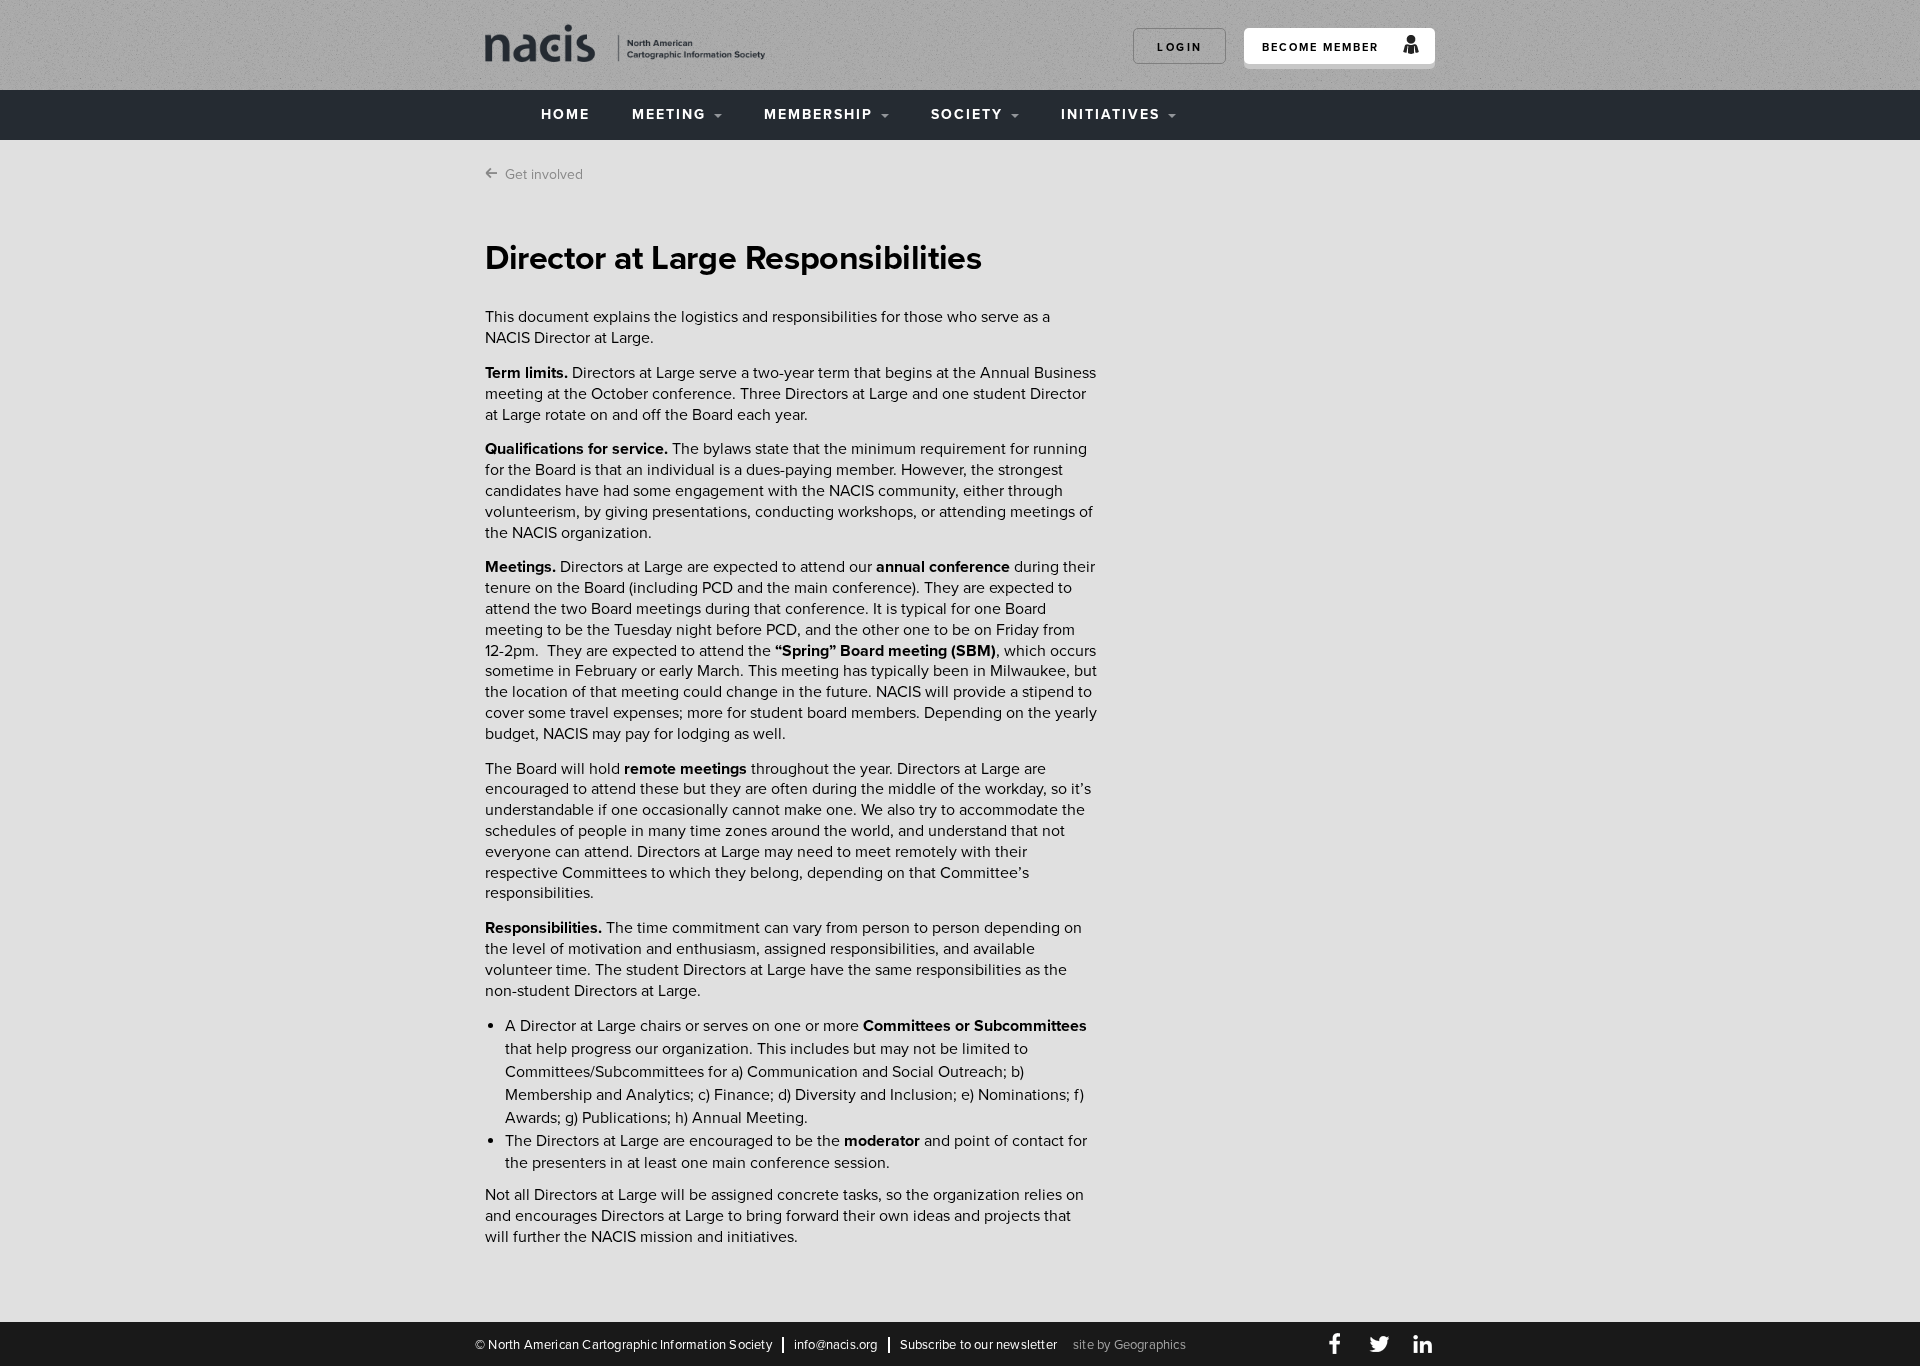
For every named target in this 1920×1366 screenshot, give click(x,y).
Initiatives (1113, 114)
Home (565, 114)
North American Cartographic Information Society (629, 1345)
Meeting (672, 114)
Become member (1320, 47)
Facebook (1335, 1344)
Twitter (1379, 1344)
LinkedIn (1423, 1344)
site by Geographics (1129, 1345)
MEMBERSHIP (821, 114)
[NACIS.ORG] (625, 42)
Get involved (544, 174)
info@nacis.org (836, 1345)
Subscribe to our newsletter (978, 1345)
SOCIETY (970, 114)
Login (1180, 47)
